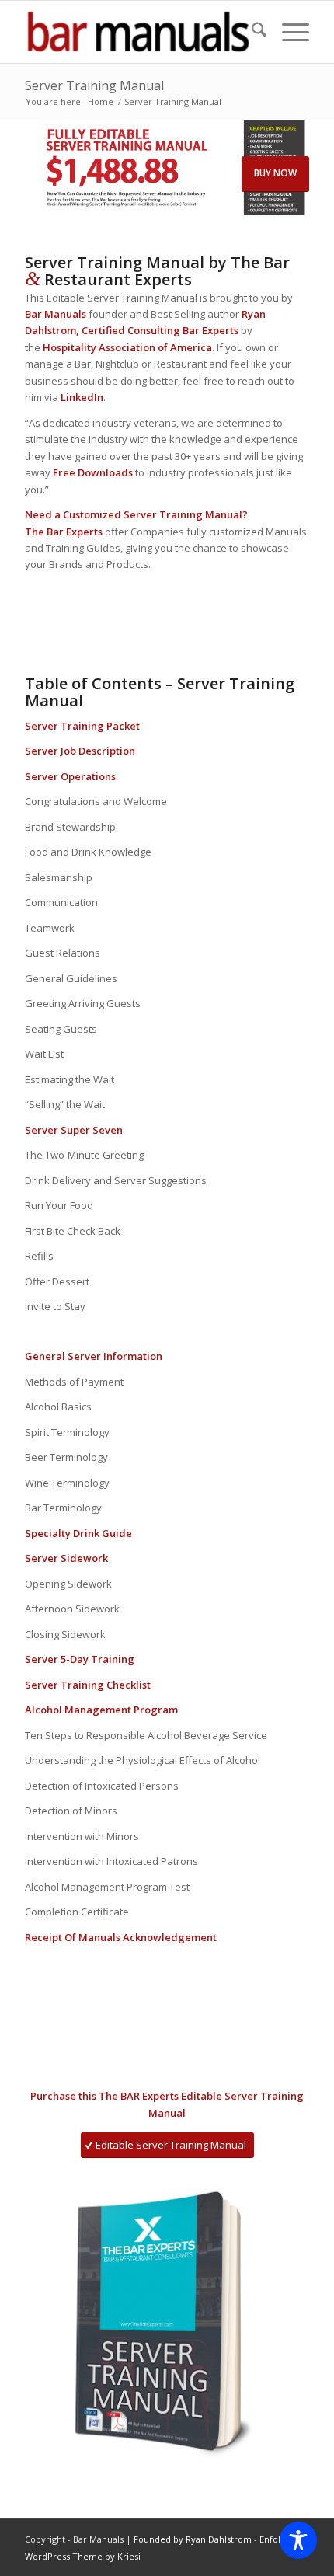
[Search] (251, 32)
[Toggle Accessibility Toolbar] (298, 2540)
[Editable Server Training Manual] (167, 2320)
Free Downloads (93, 472)
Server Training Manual (94, 85)
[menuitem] (251, 32)
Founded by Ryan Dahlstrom (194, 2539)
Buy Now (275, 173)
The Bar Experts (64, 532)
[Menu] (288, 32)
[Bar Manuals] (138, 32)
